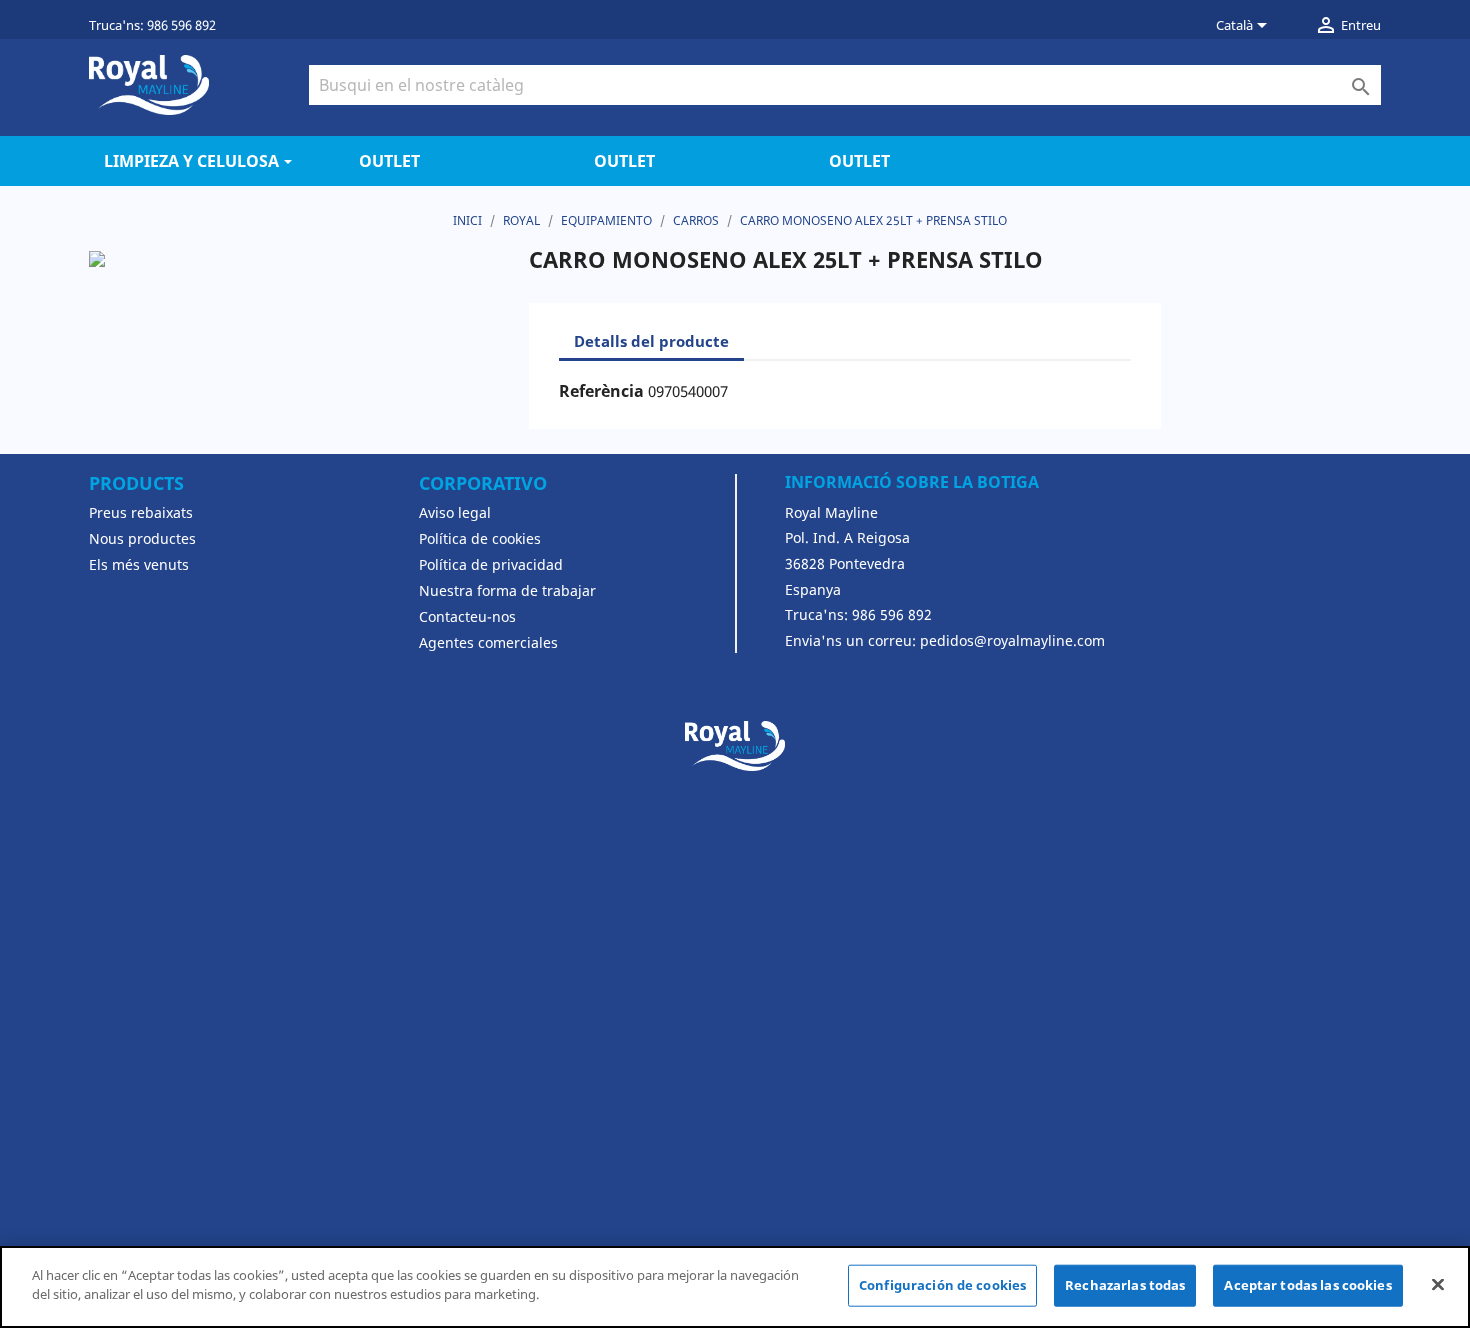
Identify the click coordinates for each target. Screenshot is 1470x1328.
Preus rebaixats (141, 512)
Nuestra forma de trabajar (507, 590)
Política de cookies (480, 538)
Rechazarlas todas (1125, 1285)
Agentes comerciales (488, 642)
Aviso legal (455, 512)
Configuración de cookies (942, 1285)
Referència (601, 391)
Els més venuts (139, 564)
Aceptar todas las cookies (1307, 1285)
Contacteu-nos (467, 616)
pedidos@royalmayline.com (1012, 640)
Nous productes (142, 538)
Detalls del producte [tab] (651, 341)
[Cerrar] (1438, 1284)
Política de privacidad (491, 564)
